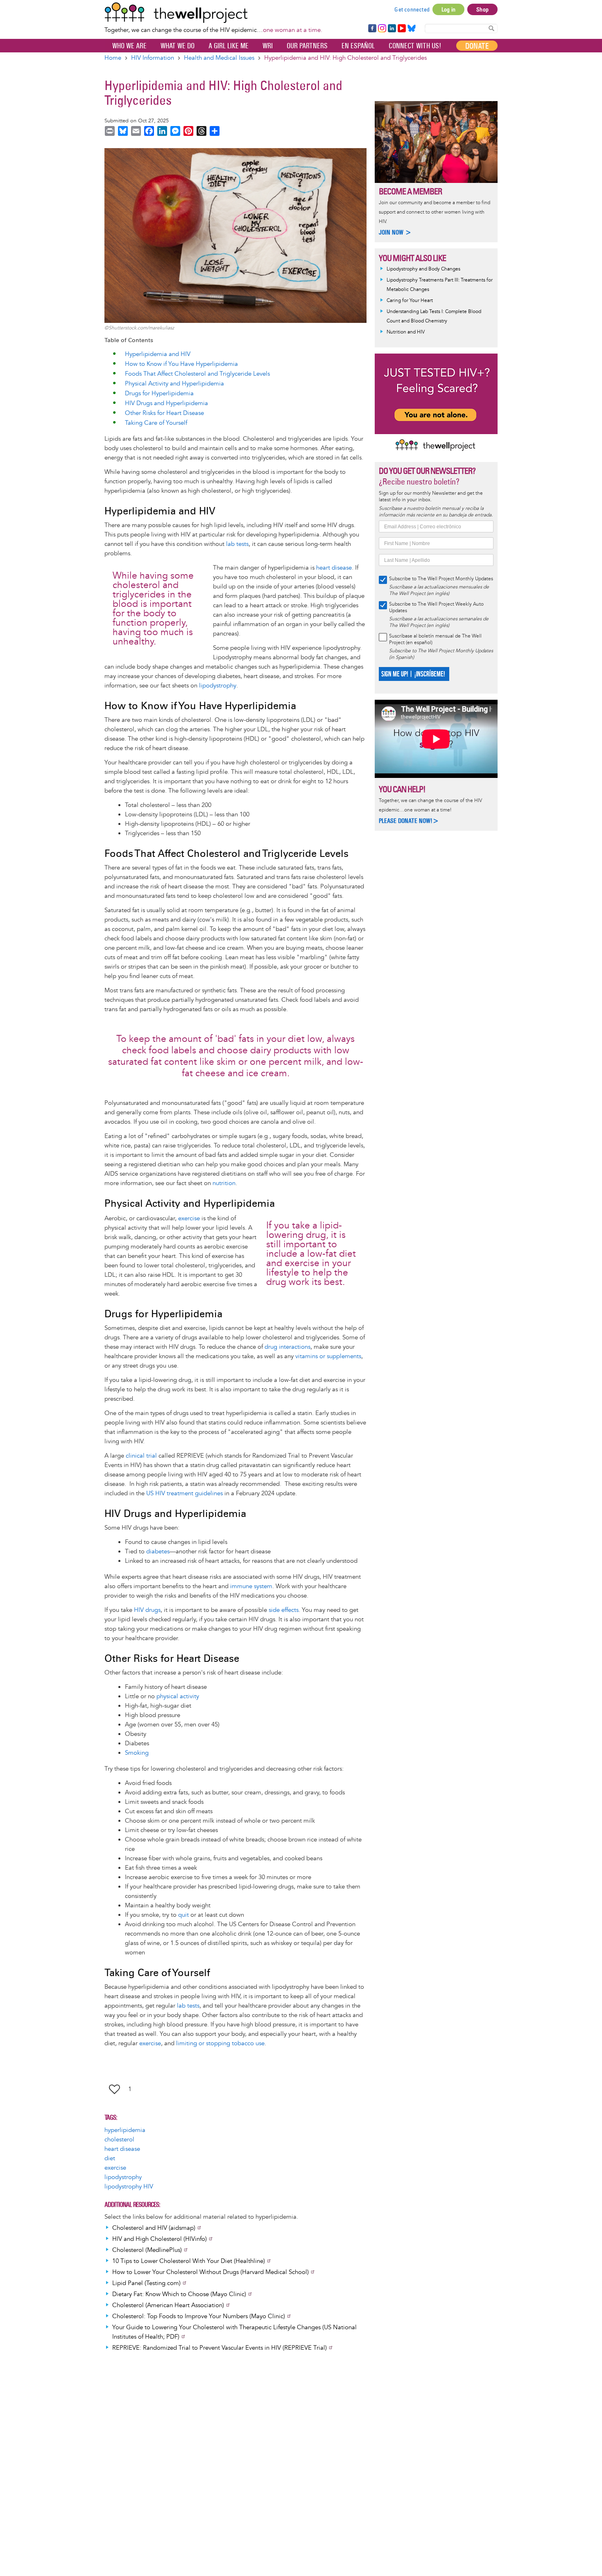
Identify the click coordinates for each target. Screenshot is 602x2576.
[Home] (213, 13)
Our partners (307, 46)
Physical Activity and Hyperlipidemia (174, 384)
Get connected (412, 9)
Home (113, 58)
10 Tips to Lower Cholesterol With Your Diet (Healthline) (189, 2261)
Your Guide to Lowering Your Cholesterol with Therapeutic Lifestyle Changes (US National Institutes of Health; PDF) (234, 2332)
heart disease (334, 568)
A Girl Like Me (229, 46)
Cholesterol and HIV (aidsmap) (154, 2228)
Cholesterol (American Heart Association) (168, 2305)
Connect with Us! (415, 46)
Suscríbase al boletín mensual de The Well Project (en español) (435, 639)
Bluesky (412, 29)
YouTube (401, 29)
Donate (477, 46)
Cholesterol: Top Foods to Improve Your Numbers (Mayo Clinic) (199, 2316)
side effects (284, 1610)
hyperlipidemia (125, 2130)
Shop (482, 9)
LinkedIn (392, 29)
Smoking (137, 1753)
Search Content (491, 28)
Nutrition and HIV (406, 332)
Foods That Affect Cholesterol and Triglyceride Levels (197, 374)
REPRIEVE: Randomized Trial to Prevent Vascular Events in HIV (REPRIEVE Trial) (220, 2348)
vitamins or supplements (328, 1356)
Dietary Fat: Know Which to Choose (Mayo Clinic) (179, 2294)
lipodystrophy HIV (129, 2187)
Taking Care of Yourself (156, 423)
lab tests (237, 544)
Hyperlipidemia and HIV (158, 354)
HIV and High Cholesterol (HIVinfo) (160, 2239)
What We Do (178, 46)
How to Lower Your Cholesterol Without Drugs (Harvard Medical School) (210, 2272)
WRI (268, 46)
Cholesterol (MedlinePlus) (147, 2250)
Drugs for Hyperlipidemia (159, 393)
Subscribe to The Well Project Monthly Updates (441, 579)
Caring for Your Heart (410, 301)
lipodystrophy (218, 686)
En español (358, 46)
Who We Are (129, 46)
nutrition (224, 1183)
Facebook (372, 29)
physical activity (178, 1696)
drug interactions (287, 1347)
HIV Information (153, 58)
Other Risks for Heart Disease (164, 413)
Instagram (382, 29)
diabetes (158, 1552)
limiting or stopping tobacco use (220, 2043)
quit (183, 1915)
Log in (448, 9)
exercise (189, 1218)
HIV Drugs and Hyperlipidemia (166, 403)
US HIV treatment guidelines (184, 1493)
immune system (251, 1586)
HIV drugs (147, 1610)
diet (110, 2158)
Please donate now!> (409, 821)
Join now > (395, 232)
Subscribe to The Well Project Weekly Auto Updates (436, 607)
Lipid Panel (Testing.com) (146, 2283)
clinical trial (141, 1456)
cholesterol (119, 2140)
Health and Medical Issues (219, 58)
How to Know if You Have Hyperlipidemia (181, 364)
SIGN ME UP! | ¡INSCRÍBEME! (413, 674)
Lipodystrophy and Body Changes (423, 269)
